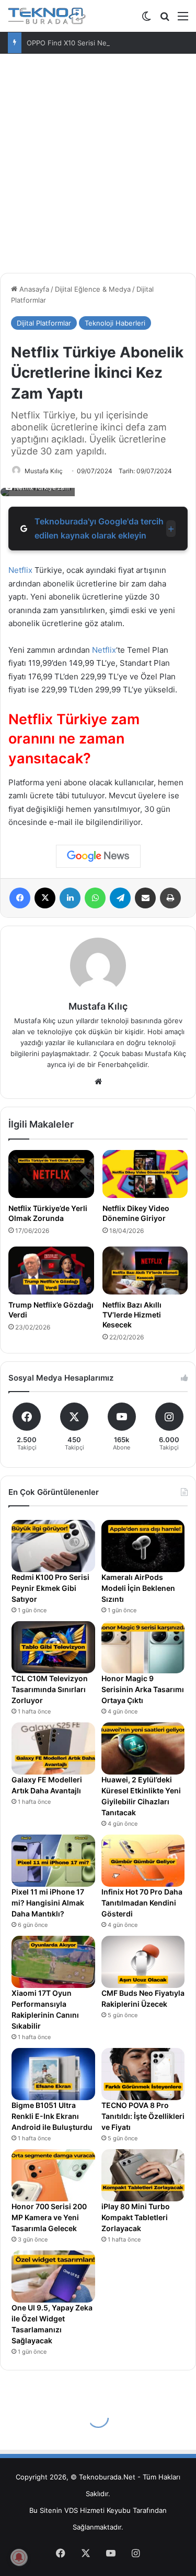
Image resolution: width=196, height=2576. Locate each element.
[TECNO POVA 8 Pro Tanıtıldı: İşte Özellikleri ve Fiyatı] (143, 2074)
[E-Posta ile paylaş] (145, 898)
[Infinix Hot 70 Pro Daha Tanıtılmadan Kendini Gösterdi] (143, 1861)
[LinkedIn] (70, 898)
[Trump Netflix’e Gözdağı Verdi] (51, 1271)
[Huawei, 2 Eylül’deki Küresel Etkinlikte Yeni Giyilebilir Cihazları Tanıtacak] (143, 1748)
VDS (71, 2510)
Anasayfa (33, 289)
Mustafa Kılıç (44, 471)
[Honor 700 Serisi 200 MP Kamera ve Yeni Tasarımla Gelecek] (53, 2175)
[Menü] (183, 20)
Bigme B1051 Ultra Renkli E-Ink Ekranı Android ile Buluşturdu (52, 2116)
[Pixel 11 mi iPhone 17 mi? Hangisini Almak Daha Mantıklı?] (53, 1861)
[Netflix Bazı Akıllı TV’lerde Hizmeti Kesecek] (145, 1271)
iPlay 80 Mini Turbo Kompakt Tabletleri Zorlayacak (136, 2217)
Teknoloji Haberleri (115, 323)
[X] (45, 898)
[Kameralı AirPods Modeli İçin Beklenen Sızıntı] (143, 1546)
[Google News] (98, 856)
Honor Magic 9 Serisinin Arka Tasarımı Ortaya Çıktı (143, 1689)
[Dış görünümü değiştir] (146, 20)
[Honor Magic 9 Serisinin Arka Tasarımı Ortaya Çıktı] (143, 1647)
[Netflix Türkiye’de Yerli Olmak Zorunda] (51, 1174)
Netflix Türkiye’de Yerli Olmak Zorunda (48, 1213)
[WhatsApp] (95, 898)
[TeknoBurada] (47, 16)
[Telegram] (120, 898)
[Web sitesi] (98, 1082)
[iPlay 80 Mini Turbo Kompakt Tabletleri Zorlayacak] (143, 2175)
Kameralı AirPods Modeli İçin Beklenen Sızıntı (138, 1588)
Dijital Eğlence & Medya (93, 289)
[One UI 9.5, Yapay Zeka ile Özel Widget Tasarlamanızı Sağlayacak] (53, 2277)
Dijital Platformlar (44, 323)
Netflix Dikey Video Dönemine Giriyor (136, 1213)
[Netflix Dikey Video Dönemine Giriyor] (145, 1174)
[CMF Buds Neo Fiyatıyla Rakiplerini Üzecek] (143, 1962)
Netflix (20, 570)
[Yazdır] (170, 898)
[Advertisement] (98, 167)
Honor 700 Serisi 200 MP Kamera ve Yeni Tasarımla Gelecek (49, 2217)
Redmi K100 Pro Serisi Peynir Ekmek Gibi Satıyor (50, 1588)
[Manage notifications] (19, 2557)
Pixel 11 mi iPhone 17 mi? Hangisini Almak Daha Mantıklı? (48, 1903)
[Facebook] (20, 898)
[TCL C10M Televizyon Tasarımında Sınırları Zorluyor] (53, 1647)
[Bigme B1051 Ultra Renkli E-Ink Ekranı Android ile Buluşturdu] (53, 2074)
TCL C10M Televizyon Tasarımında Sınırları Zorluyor (50, 1689)
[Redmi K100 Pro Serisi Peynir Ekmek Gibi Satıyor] (53, 1546)
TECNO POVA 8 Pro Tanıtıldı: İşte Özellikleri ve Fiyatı (143, 2116)
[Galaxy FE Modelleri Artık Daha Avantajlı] (53, 1748)
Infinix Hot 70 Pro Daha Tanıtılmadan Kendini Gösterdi (142, 1903)
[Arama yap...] (165, 20)
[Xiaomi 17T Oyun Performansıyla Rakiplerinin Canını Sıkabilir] (53, 1962)
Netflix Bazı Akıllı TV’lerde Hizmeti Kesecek (132, 1315)
